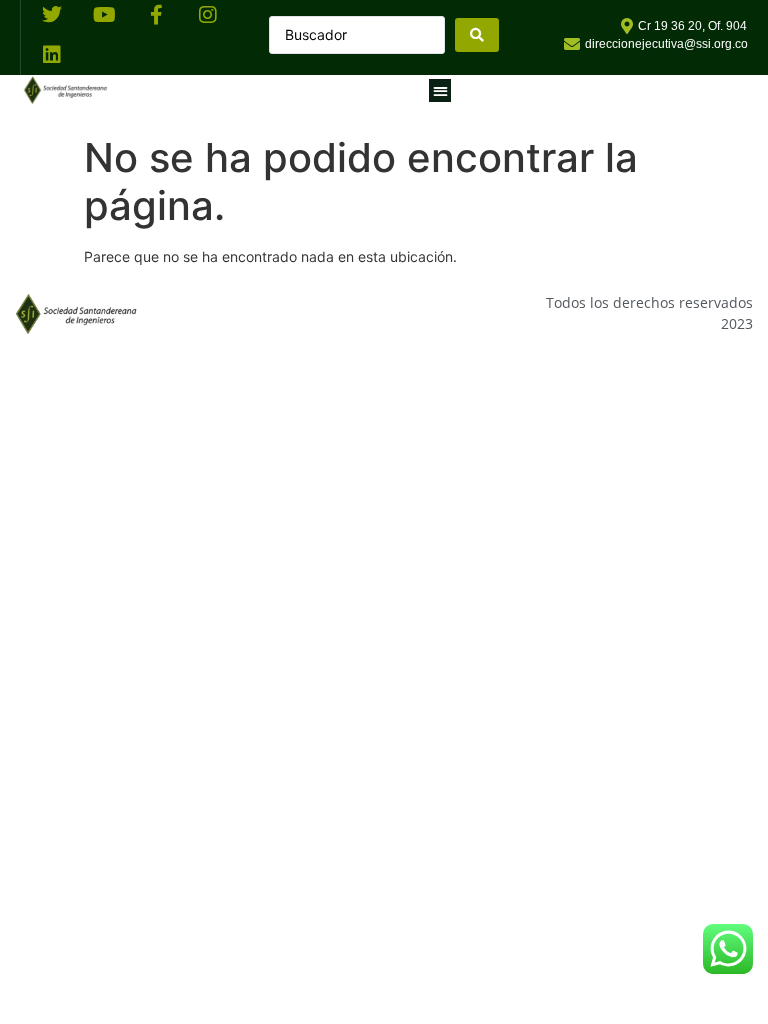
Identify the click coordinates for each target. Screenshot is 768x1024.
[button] (440, 90)
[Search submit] (477, 35)
